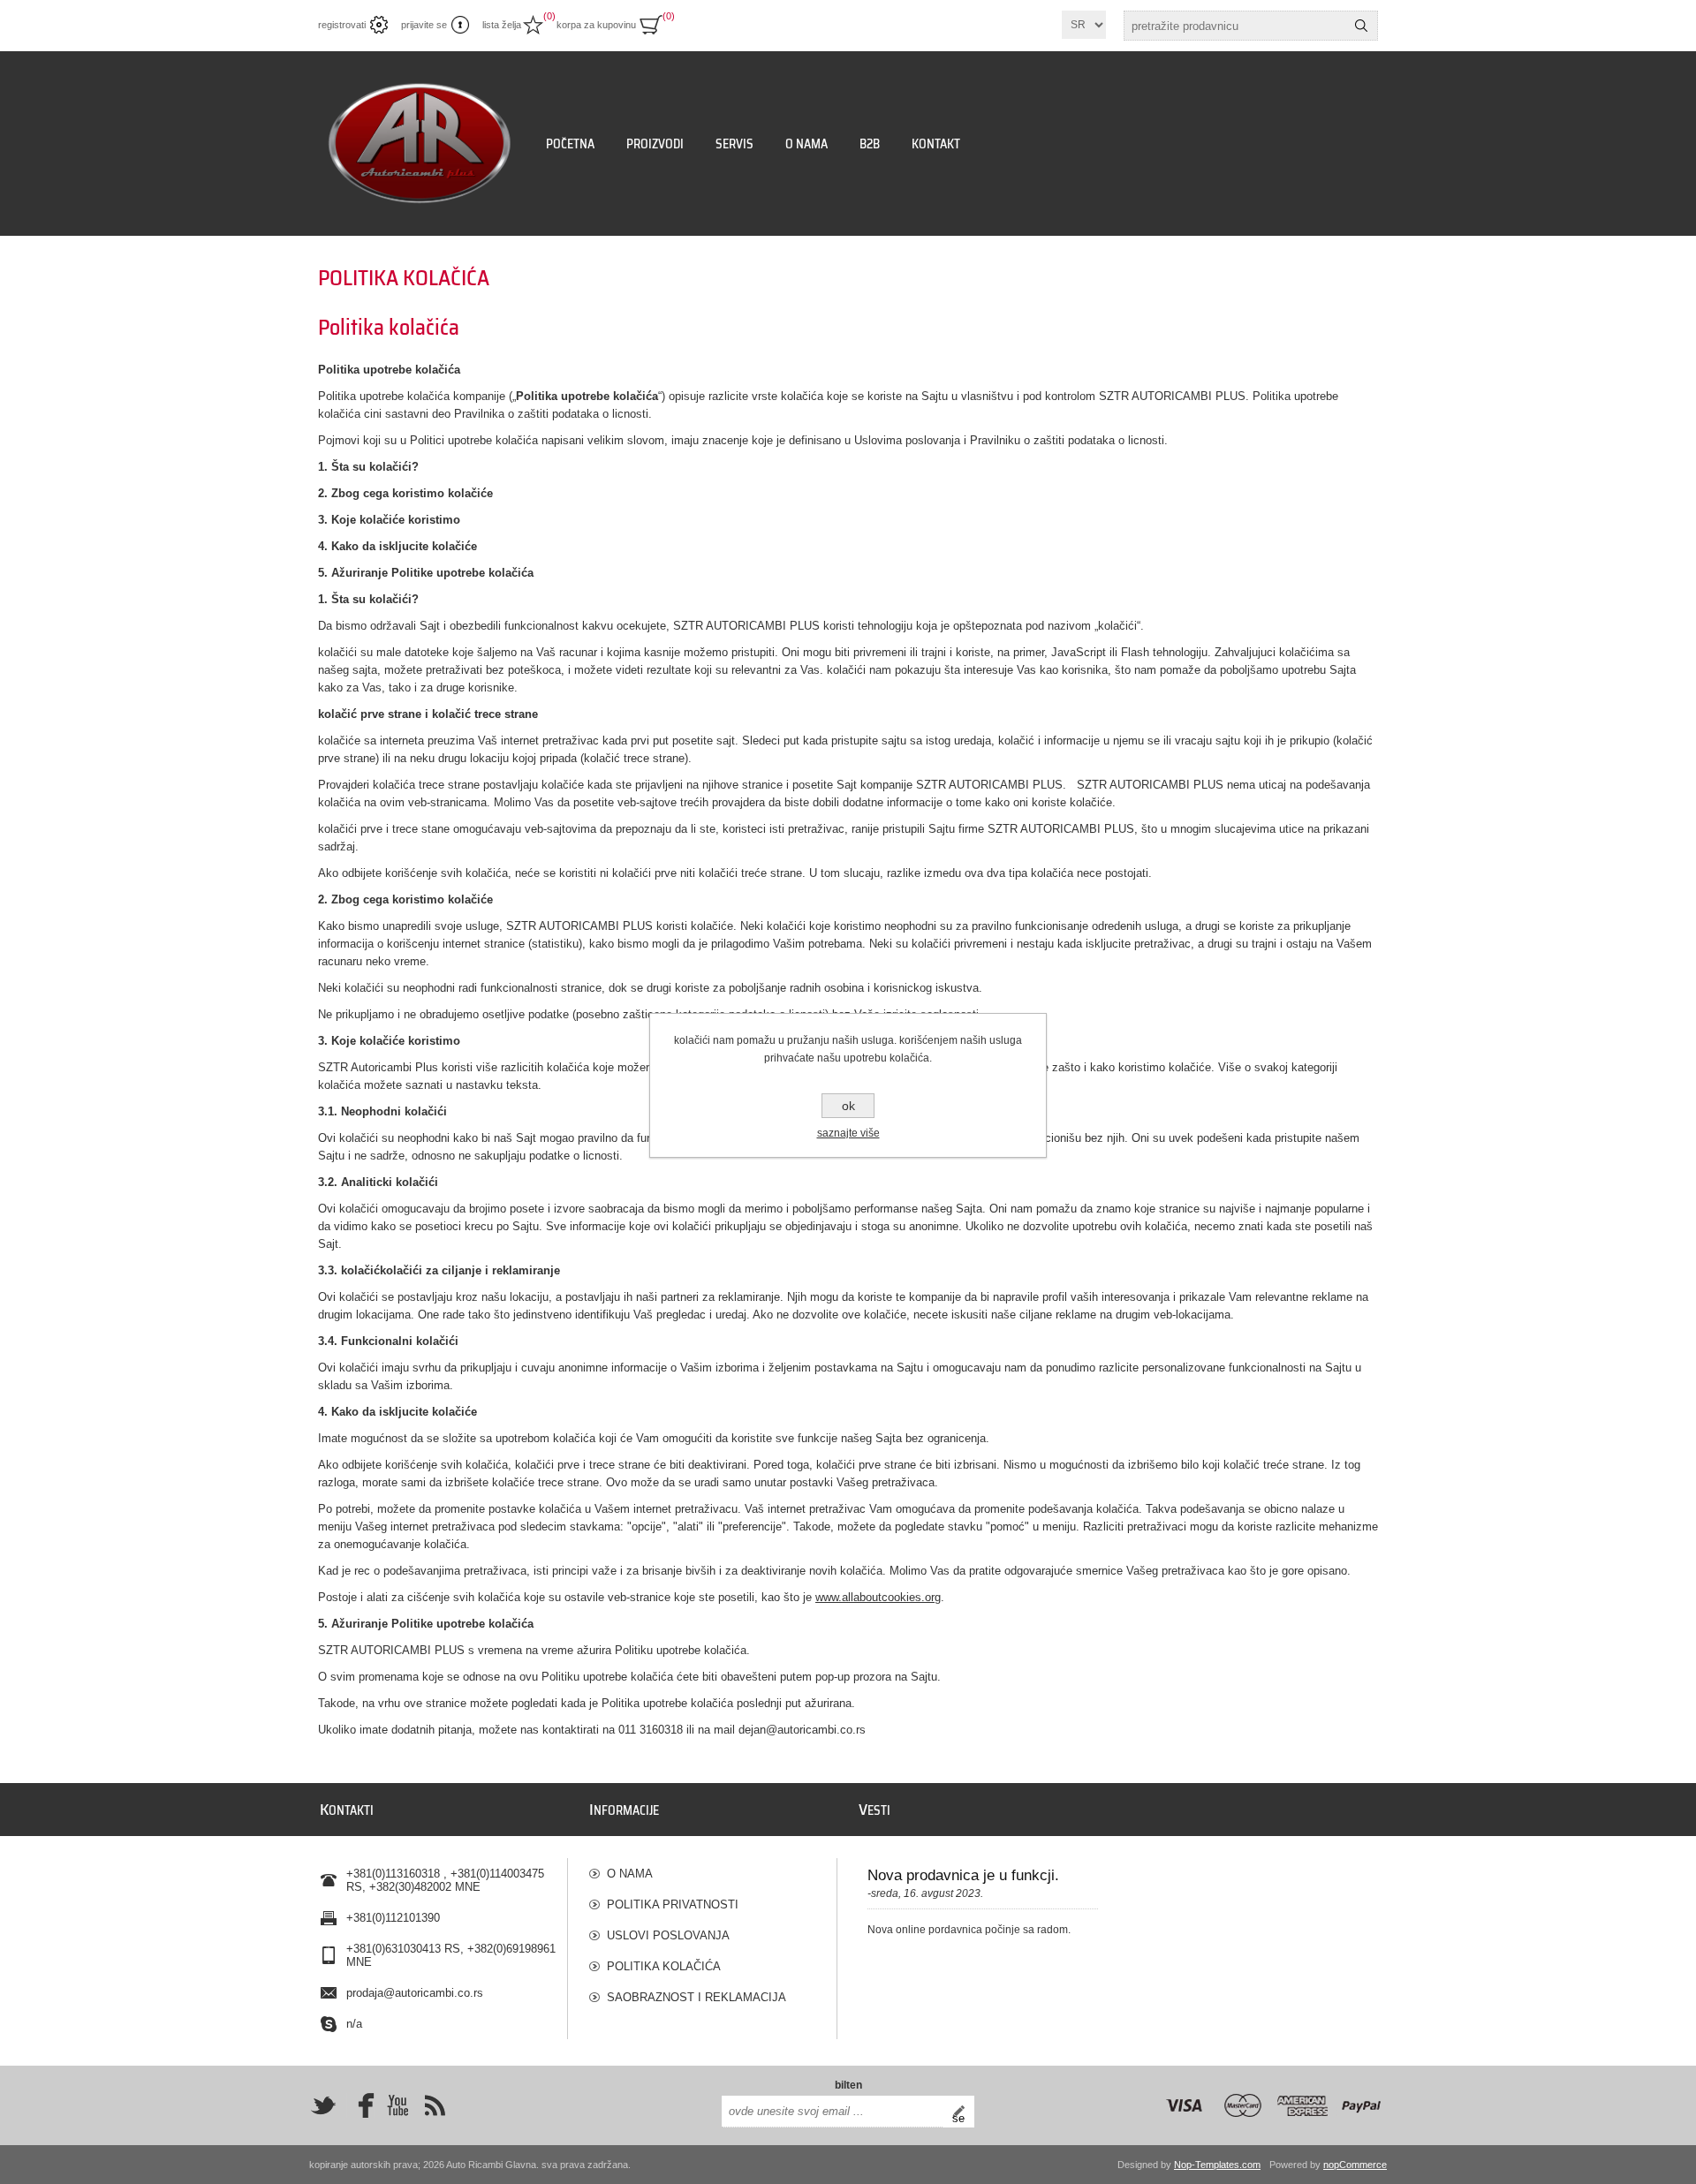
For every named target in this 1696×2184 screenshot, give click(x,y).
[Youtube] (397, 2105)
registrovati (342, 25)
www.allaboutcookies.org (878, 1597)
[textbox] (1235, 26)
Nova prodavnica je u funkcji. (963, 1875)
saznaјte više (848, 1133)
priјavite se (424, 25)
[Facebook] (360, 2105)
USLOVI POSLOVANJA (668, 1935)
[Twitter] (323, 2105)
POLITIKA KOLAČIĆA (664, 1966)
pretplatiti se (963, 2112)
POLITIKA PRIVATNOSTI (673, 1904)
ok (848, 1106)
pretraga (1361, 26)
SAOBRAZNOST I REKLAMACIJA (697, 1997)
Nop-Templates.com (1217, 2165)
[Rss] (435, 2105)
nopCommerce (1355, 2165)
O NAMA (630, 1874)
